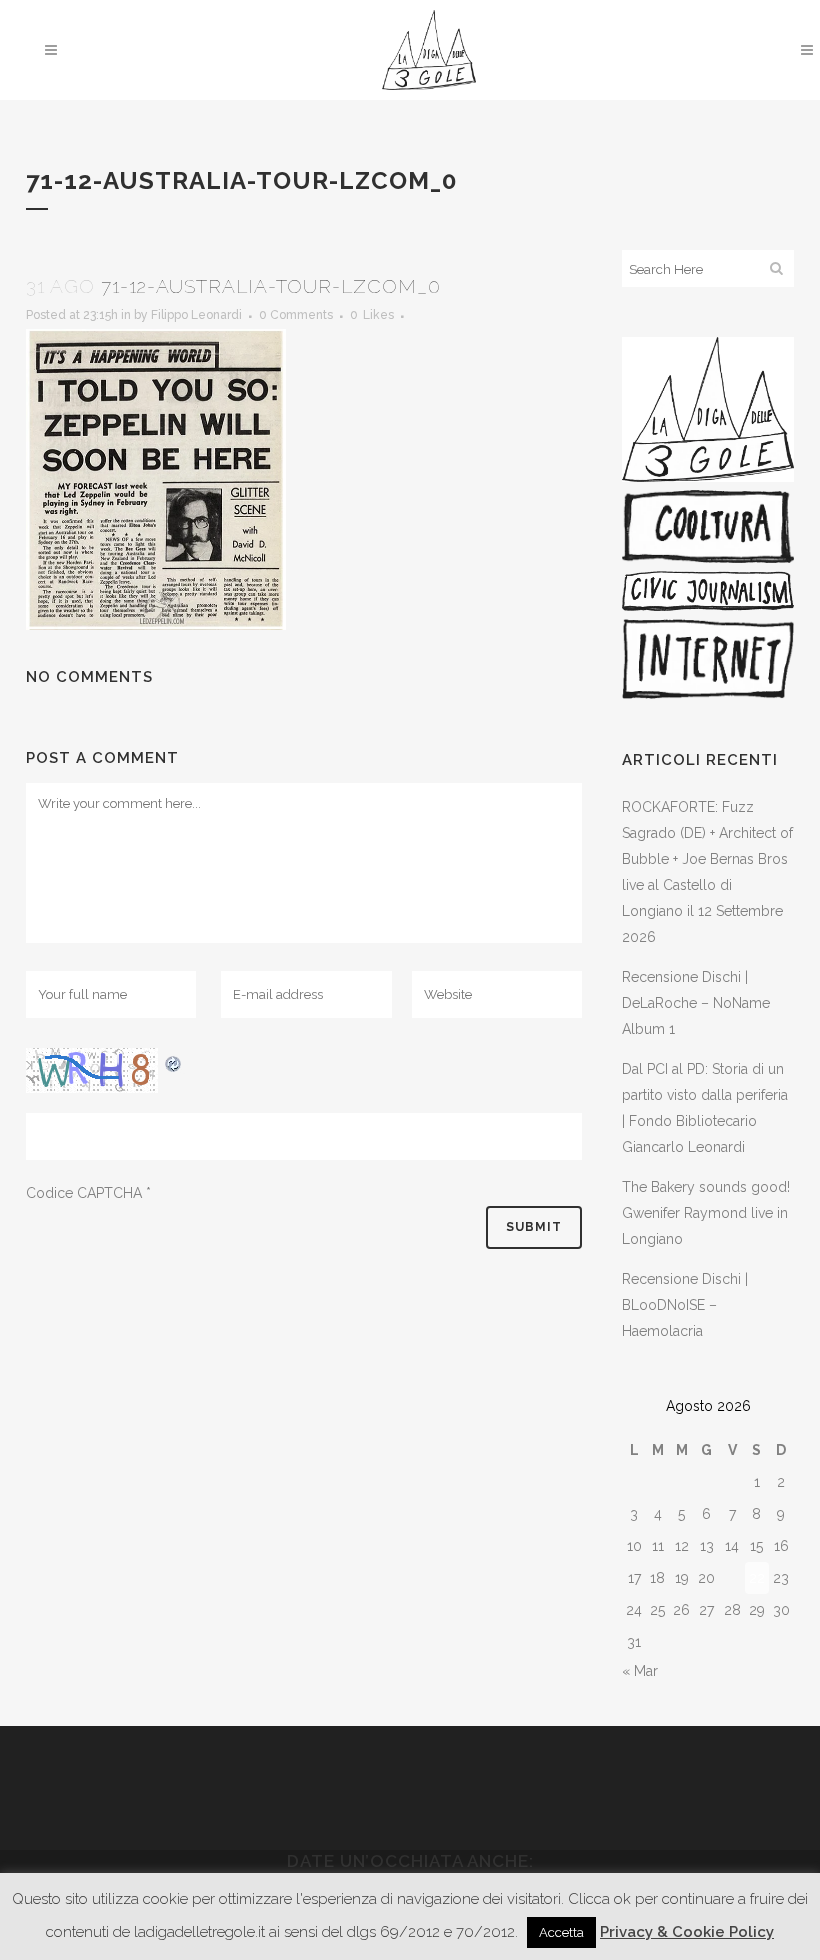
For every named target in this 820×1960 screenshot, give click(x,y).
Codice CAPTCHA (84, 1193)
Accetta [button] (561, 1932)
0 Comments (296, 315)
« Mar (640, 1671)
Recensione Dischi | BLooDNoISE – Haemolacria (685, 1305)
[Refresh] (174, 1061)
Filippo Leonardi (196, 315)
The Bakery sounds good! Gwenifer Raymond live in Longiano (706, 1213)
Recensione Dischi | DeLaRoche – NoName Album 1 (696, 1003)
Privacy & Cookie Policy (687, 1932)
